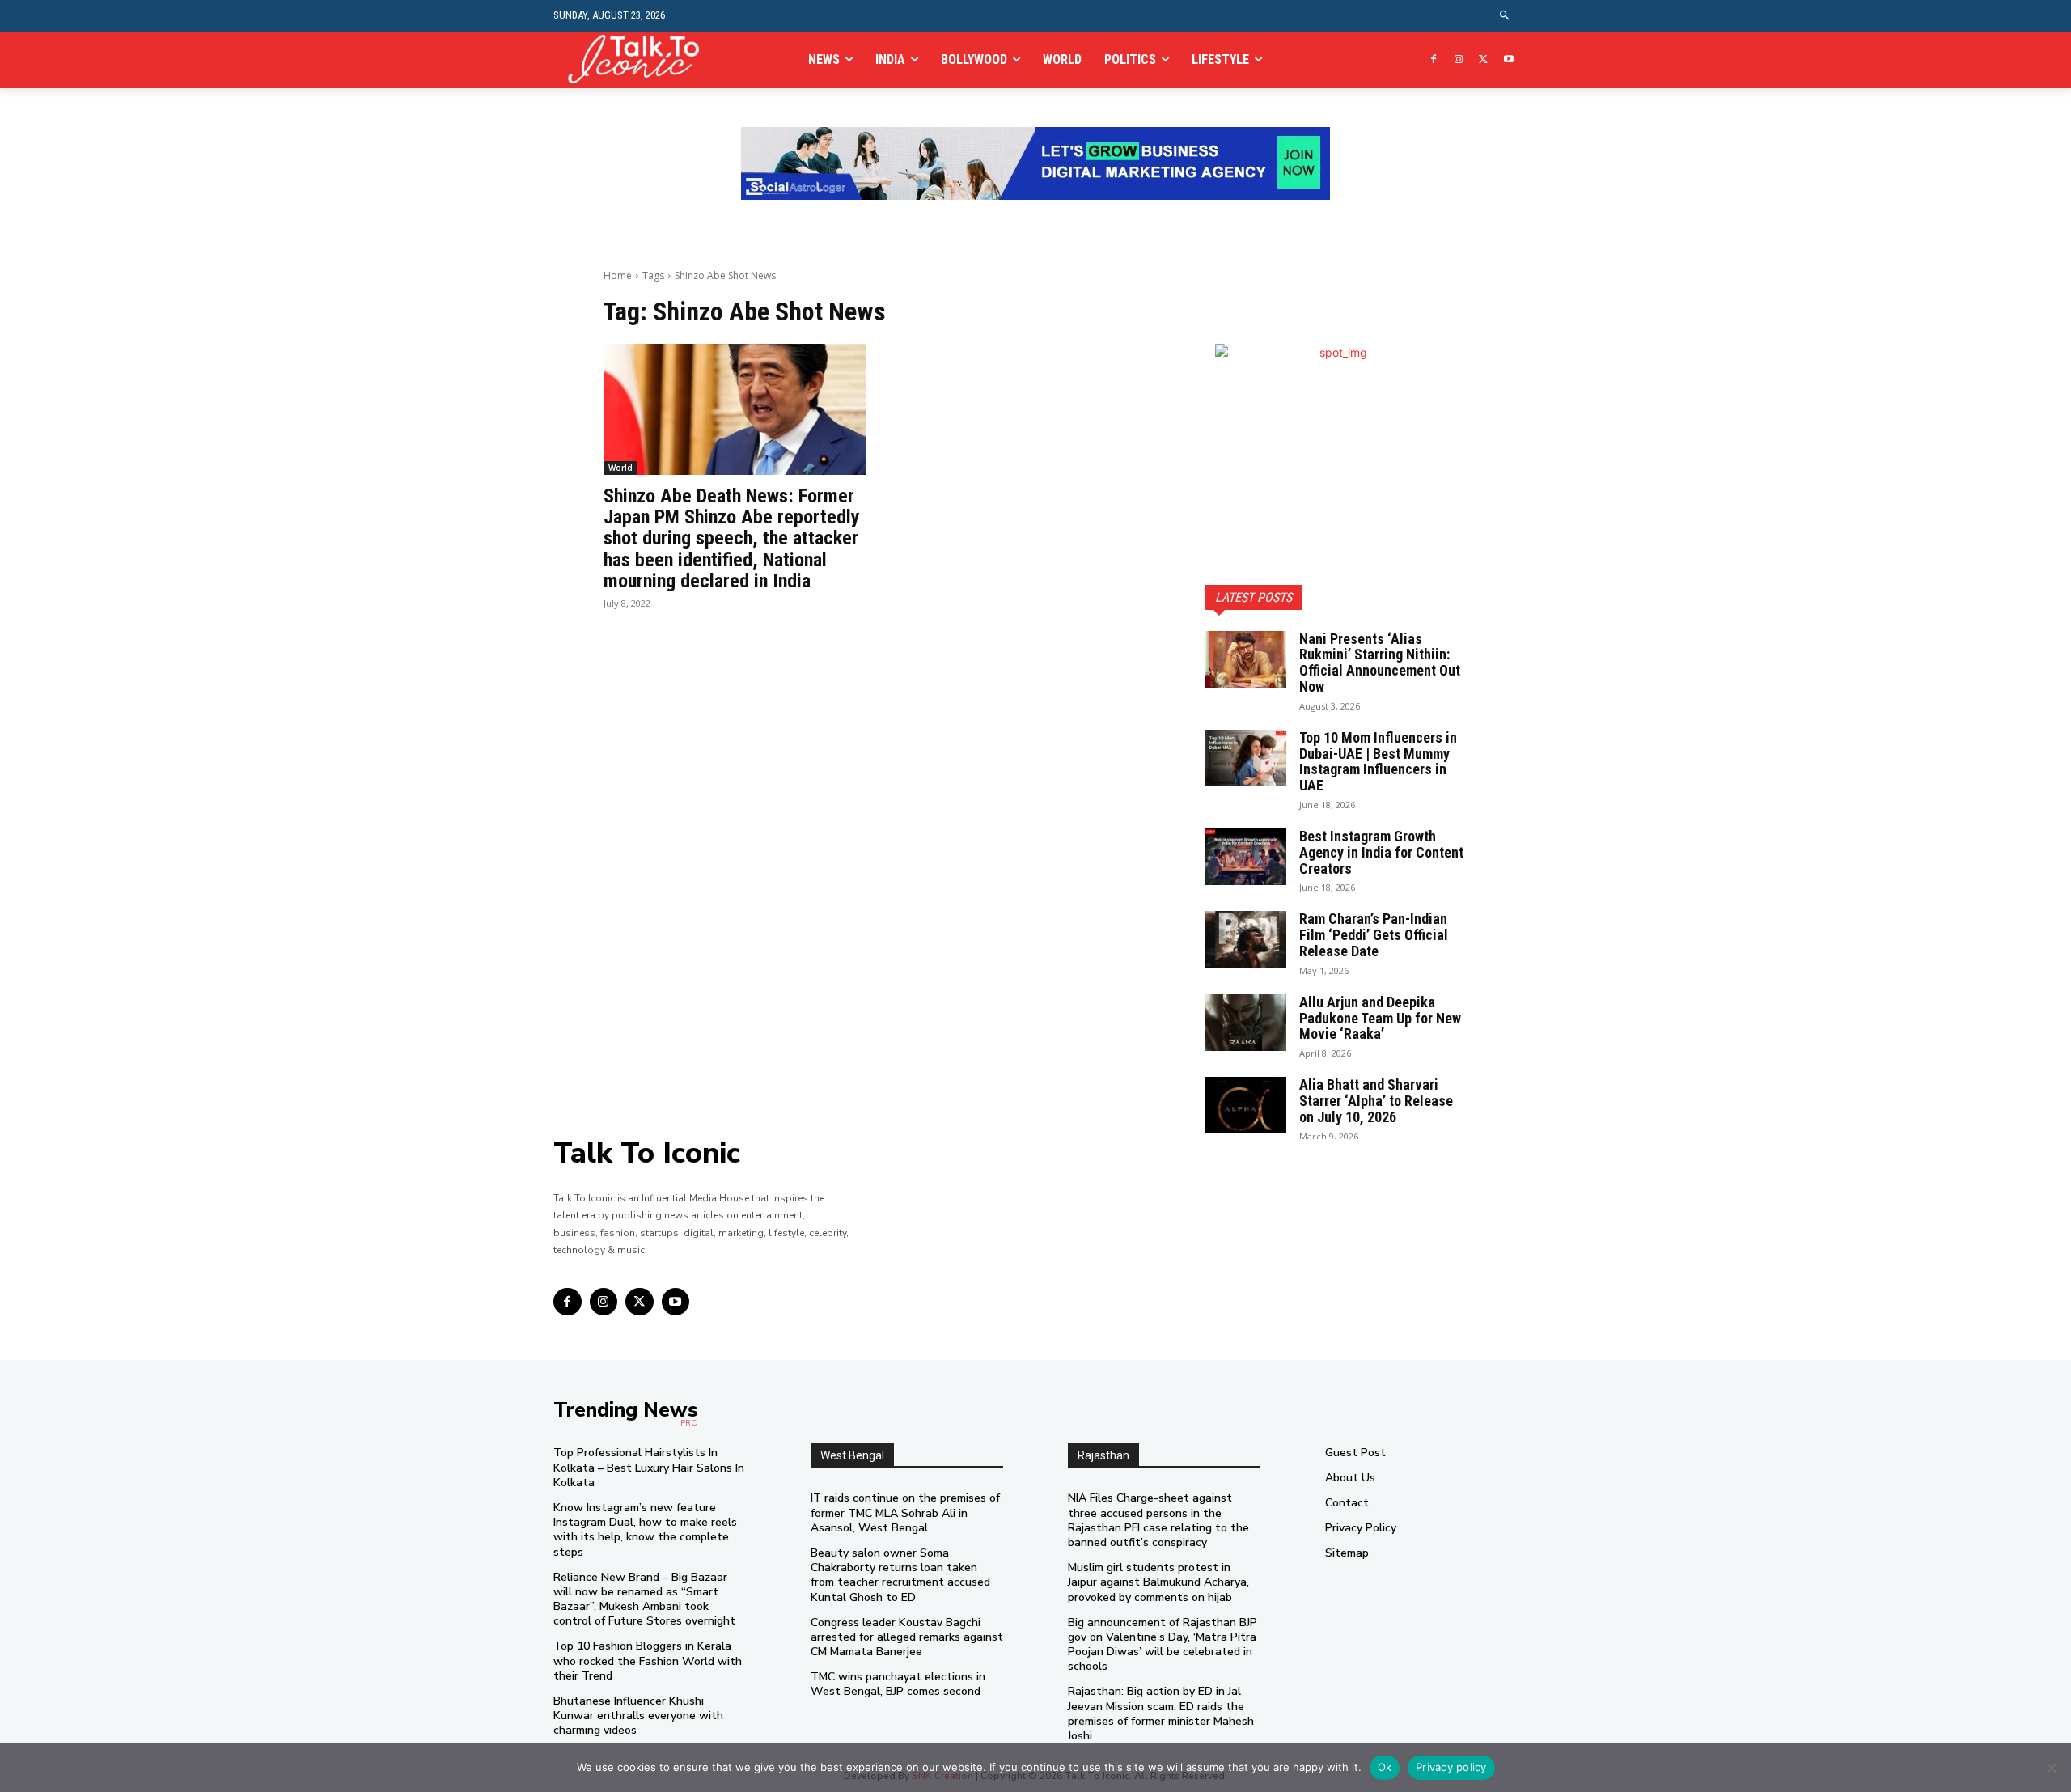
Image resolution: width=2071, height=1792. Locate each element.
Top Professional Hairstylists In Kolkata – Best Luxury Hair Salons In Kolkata (649, 1467)
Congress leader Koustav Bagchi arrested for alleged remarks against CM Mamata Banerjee (907, 1637)
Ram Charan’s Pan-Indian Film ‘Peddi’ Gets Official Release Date (1374, 935)
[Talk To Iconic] (640, 59)
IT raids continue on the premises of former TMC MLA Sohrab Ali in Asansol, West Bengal (905, 1512)
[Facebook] (1434, 60)
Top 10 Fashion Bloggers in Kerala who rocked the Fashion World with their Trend (648, 1661)
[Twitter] (1483, 60)
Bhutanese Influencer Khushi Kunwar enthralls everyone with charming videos (638, 1716)
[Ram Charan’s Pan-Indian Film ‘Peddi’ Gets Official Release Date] (1246, 939)
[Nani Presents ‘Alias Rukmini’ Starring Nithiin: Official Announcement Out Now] (1246, 659)
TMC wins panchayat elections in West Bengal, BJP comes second (898, 1684)
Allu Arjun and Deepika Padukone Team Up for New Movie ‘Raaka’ (1380, 1018)
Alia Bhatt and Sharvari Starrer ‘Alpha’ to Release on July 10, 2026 (1376, 1101)
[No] (2051, 1768)
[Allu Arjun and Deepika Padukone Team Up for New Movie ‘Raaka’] (1246, 1023)
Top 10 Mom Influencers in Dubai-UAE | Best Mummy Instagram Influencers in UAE (1378, 761)
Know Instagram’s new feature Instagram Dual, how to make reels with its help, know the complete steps (645, 1530)
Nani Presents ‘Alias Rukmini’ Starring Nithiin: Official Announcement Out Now (1380, 663)
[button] (1505, 16)
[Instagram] (1459, 60)
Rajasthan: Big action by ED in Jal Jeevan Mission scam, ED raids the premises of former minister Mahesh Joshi (1161, 1714)
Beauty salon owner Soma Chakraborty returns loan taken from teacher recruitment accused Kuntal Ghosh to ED (900, 1575)
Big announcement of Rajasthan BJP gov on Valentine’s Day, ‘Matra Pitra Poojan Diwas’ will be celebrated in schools (1163, 1645)
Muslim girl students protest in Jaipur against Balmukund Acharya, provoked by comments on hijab (1158, 1582)
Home (618, 275)
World (620, 468)
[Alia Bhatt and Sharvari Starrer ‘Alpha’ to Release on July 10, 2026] (1246, 1105)
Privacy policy (1451, 1767)
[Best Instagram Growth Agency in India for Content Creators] (1246, 857)
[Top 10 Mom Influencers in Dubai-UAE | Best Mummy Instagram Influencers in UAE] (1246, 758)
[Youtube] (1508, 60)
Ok (1385, 1767)
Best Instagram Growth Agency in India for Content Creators (1381, 852)
